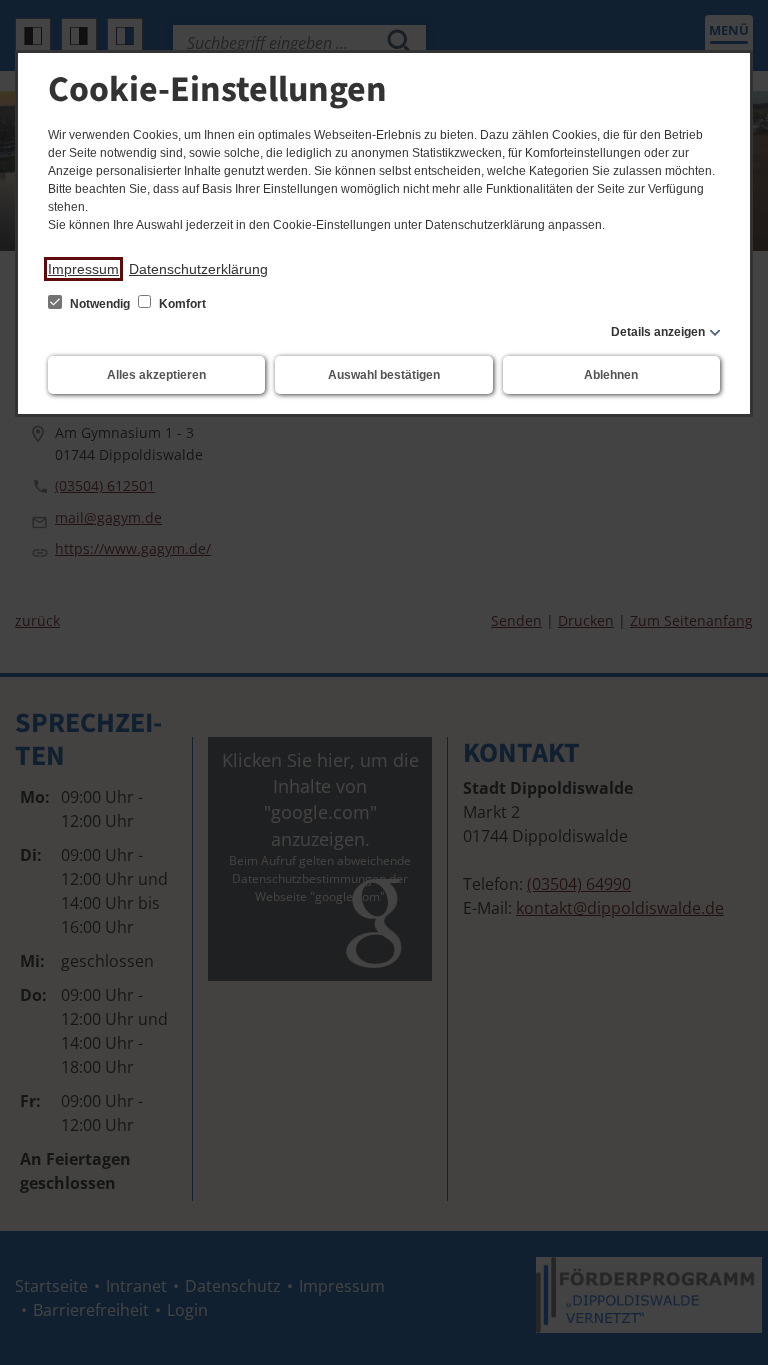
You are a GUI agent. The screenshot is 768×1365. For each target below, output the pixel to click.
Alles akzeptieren (156, 375)
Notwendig (100, 304)
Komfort (181, 304)
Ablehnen (611, 375)
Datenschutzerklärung (198, 269)
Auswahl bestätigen (384, 375)
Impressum (83, 269)
